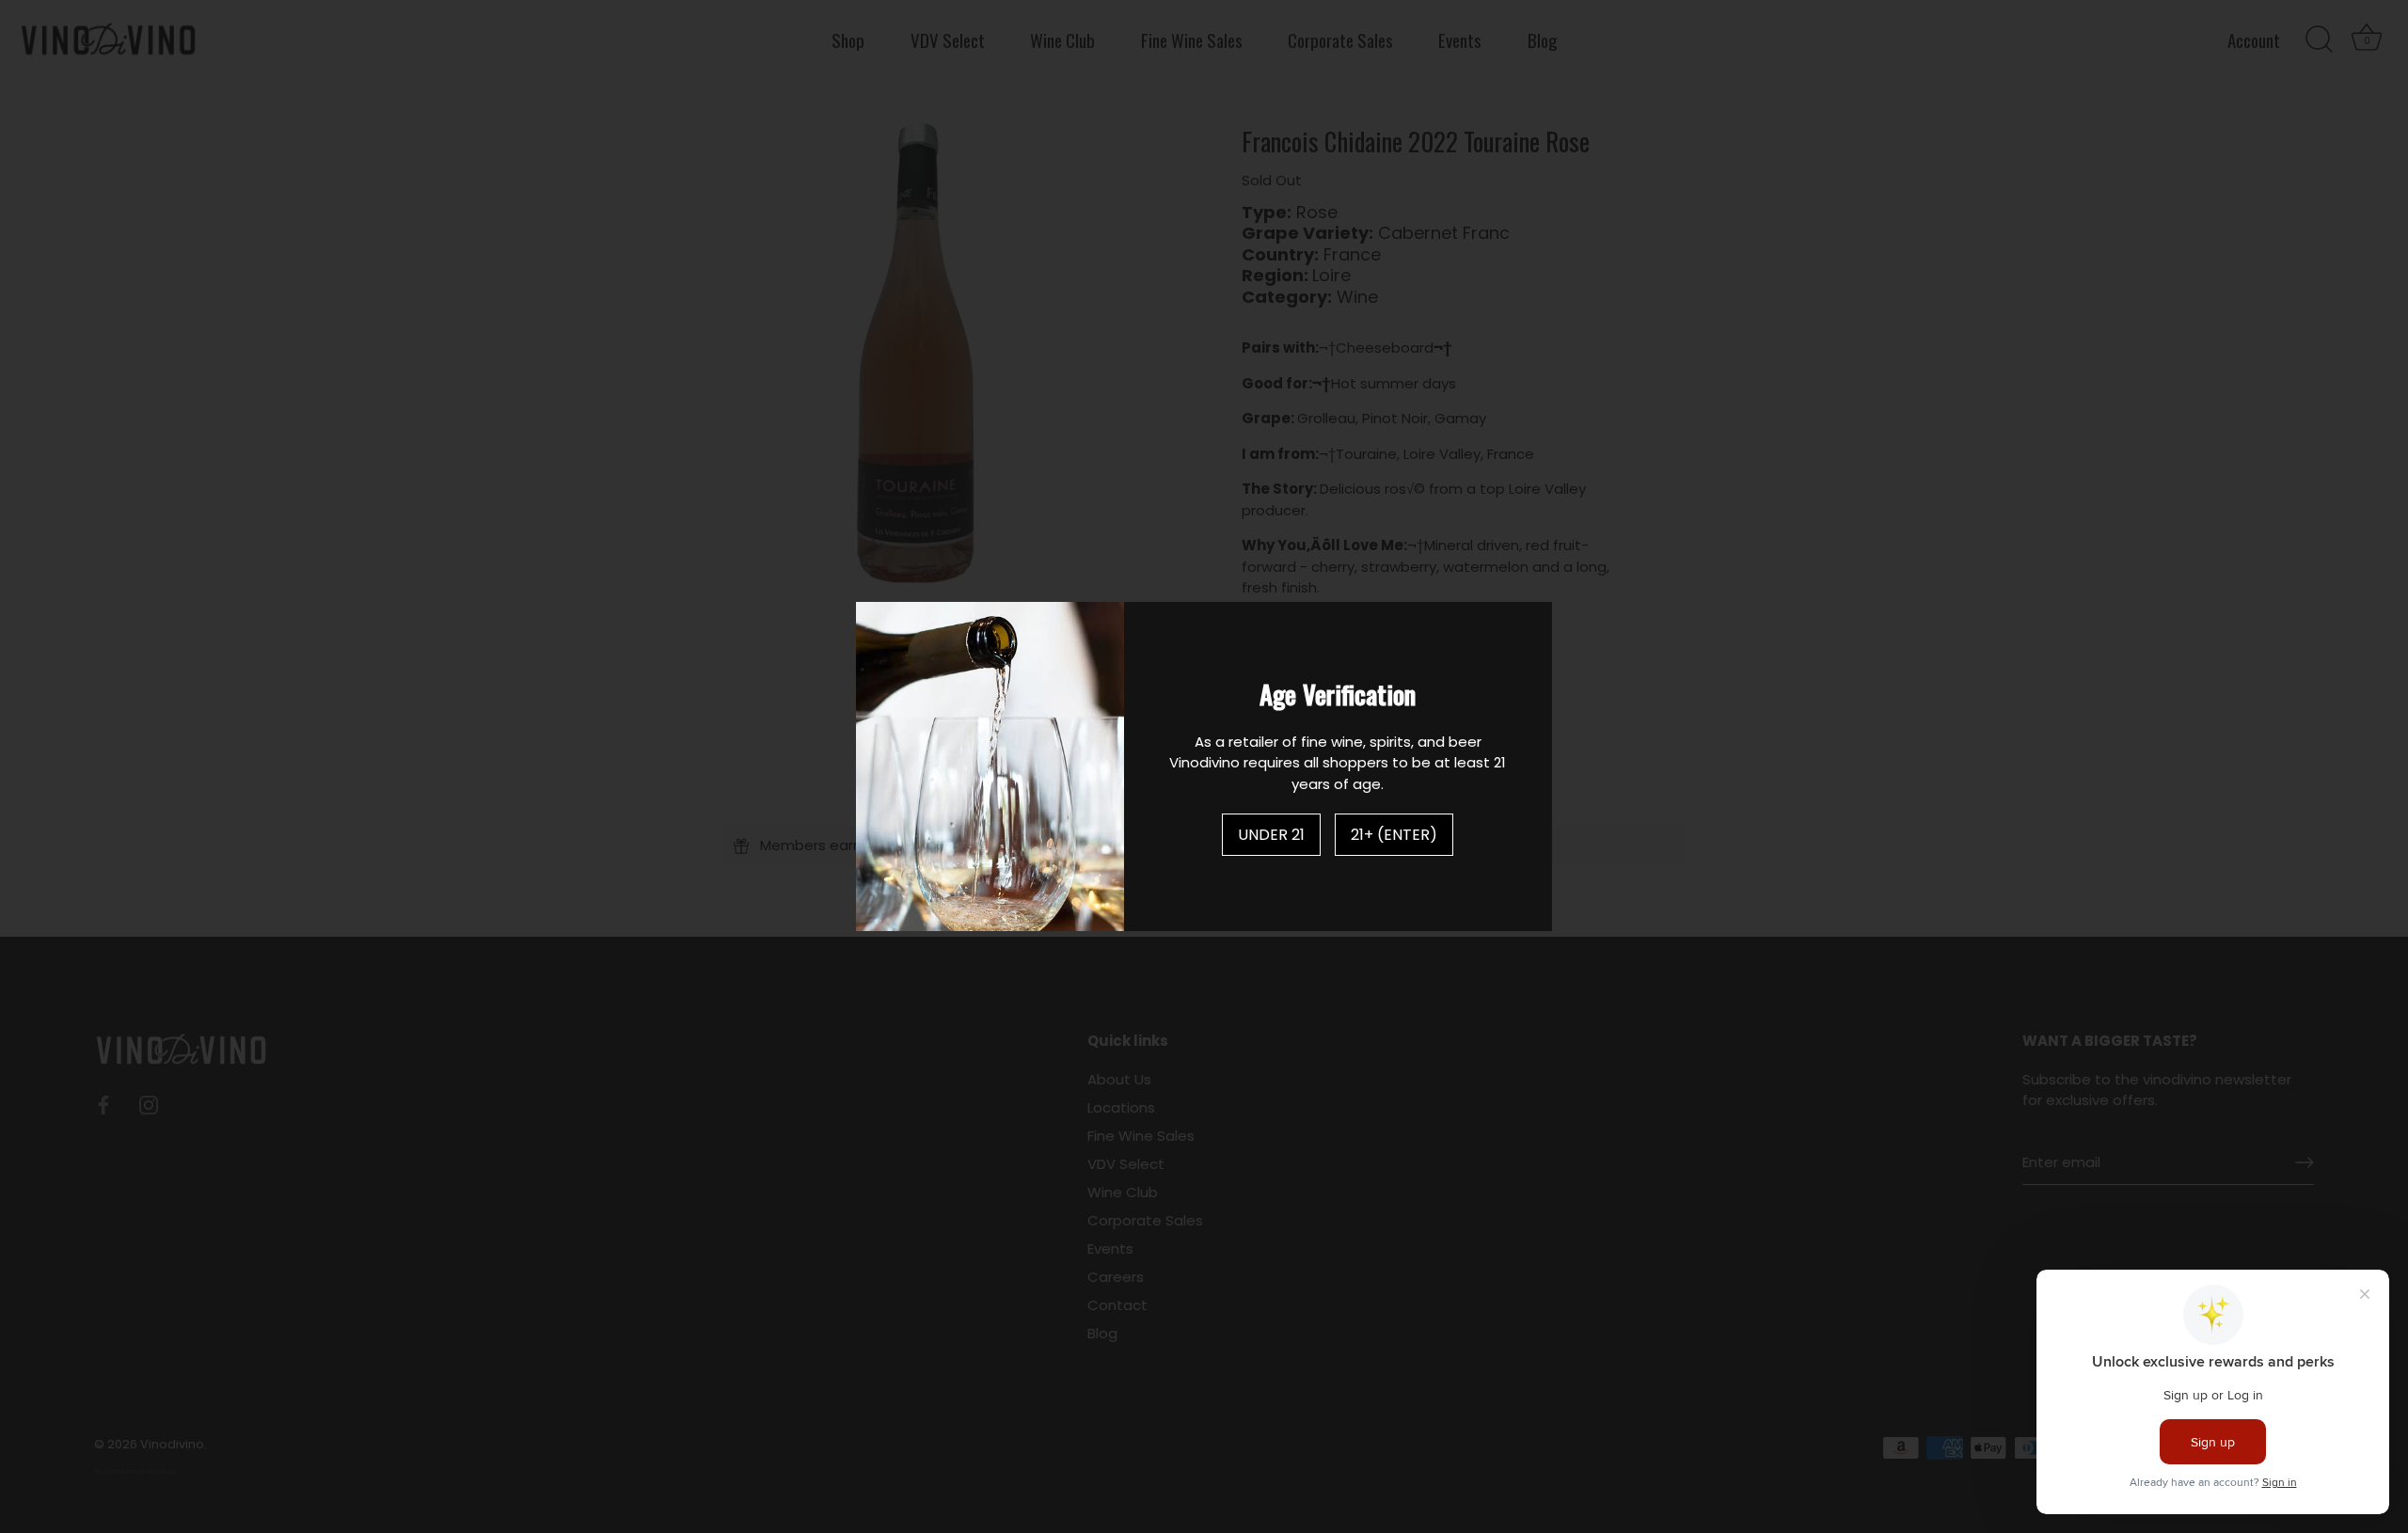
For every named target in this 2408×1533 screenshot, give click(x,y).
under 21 (1271, 835)
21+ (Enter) (1394, 835)
